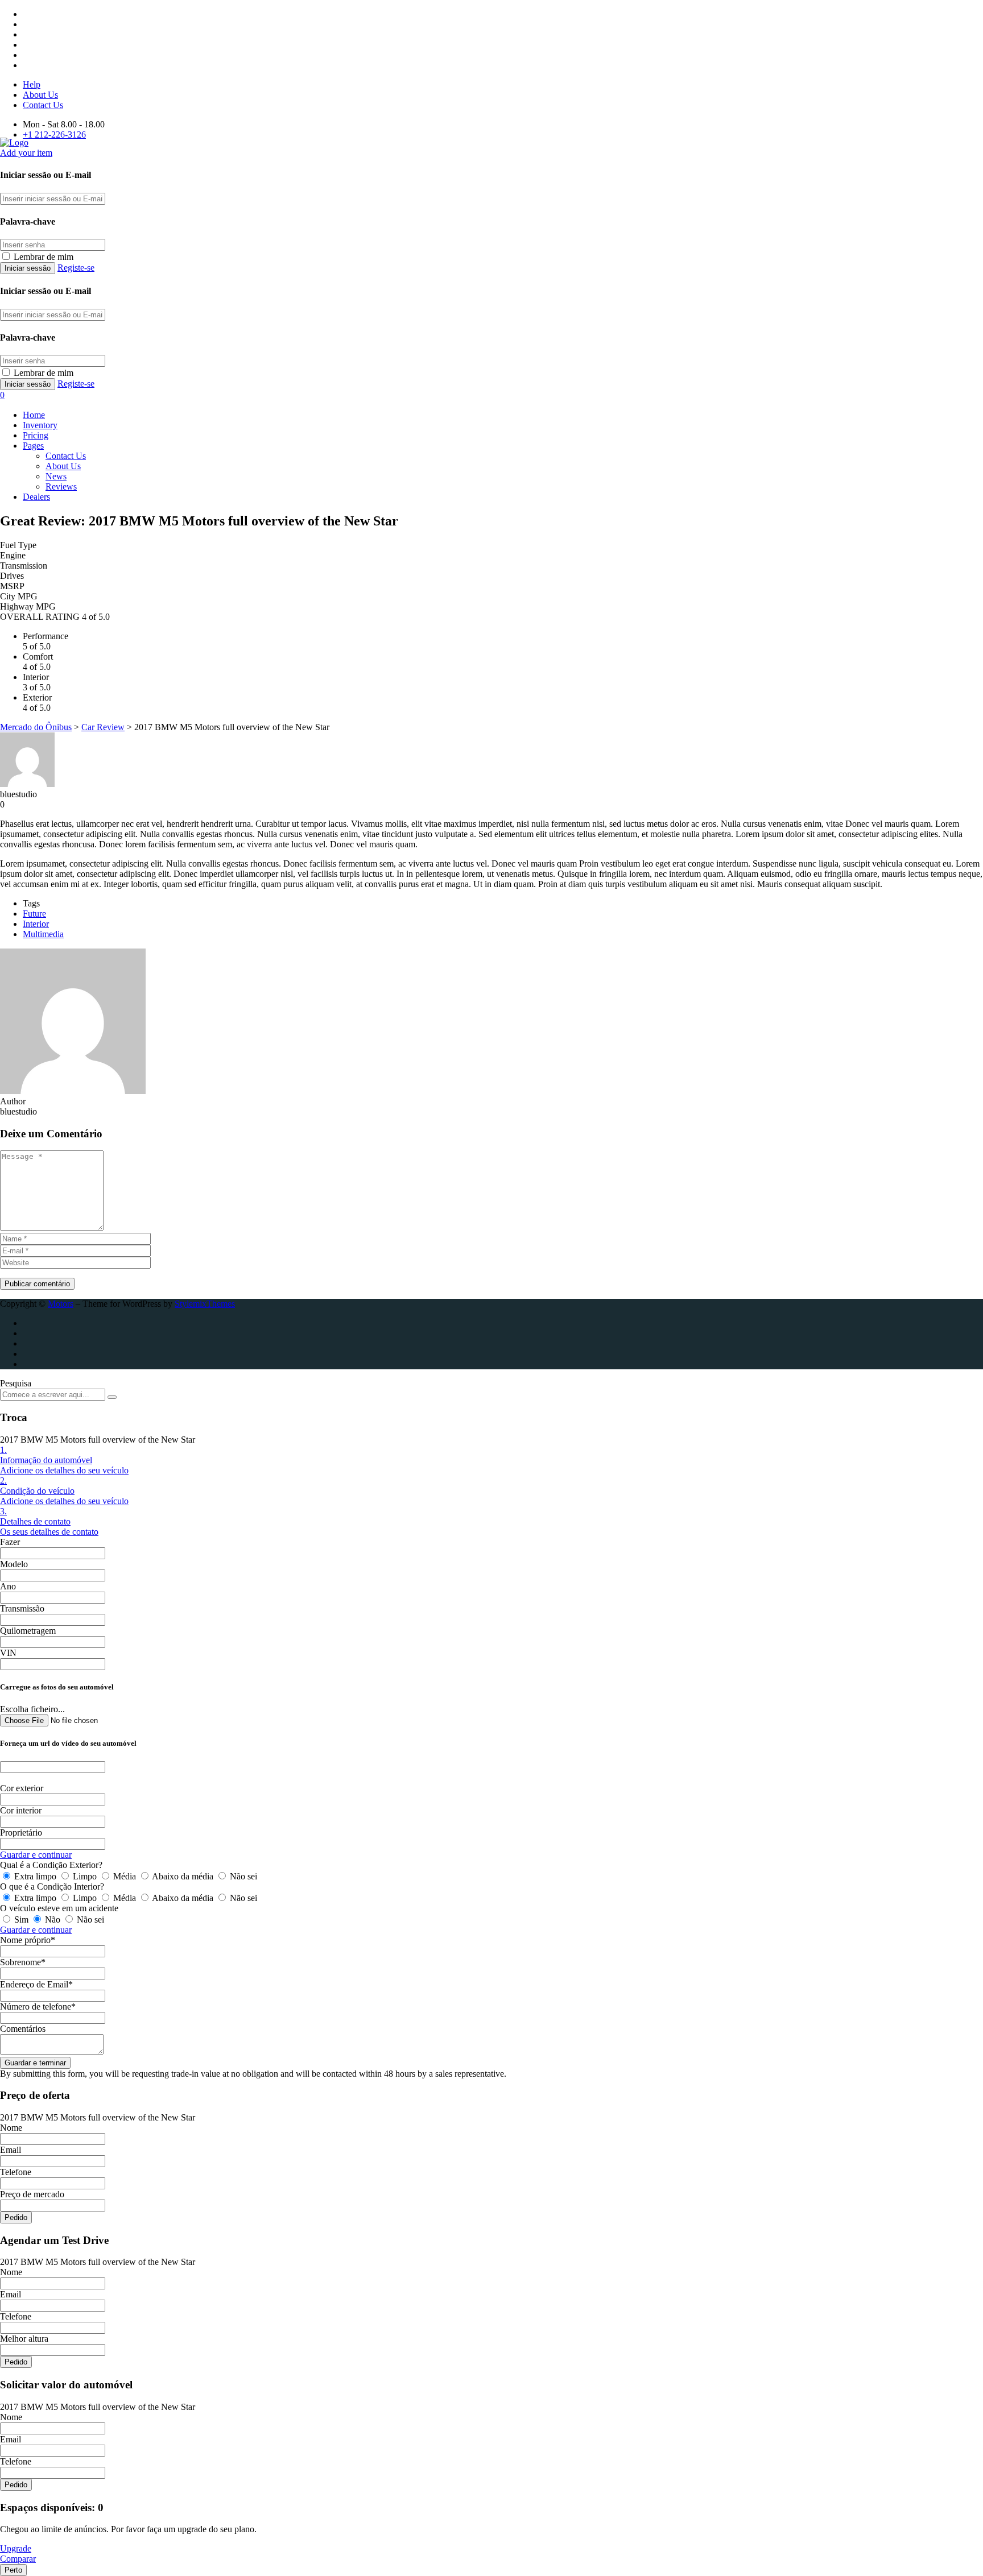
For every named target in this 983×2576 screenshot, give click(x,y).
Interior (36, 924)
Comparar (18, 2559)
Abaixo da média (183, 1876)
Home (34, 415)
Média (125, 1876)
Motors (61, 1304)
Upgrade (16, 2548)
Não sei (242, 1876)
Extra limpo (35, 1876)
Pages (33, 446)
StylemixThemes (205, 1304)
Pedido (16, 2217)
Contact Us (43, 105)
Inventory (40, 425)
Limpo (85, 1876)
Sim (21, 1919)
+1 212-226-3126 (54, 134)
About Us (40, 95)
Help (32, 84)
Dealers (36, 497)
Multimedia (43, 934)
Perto (13, 2570)
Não (53, 1919)
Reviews (61, 486)
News (56, 476)
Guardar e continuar (36, 1855)
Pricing (36, 435)
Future (34, 914)
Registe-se (76, 268)
